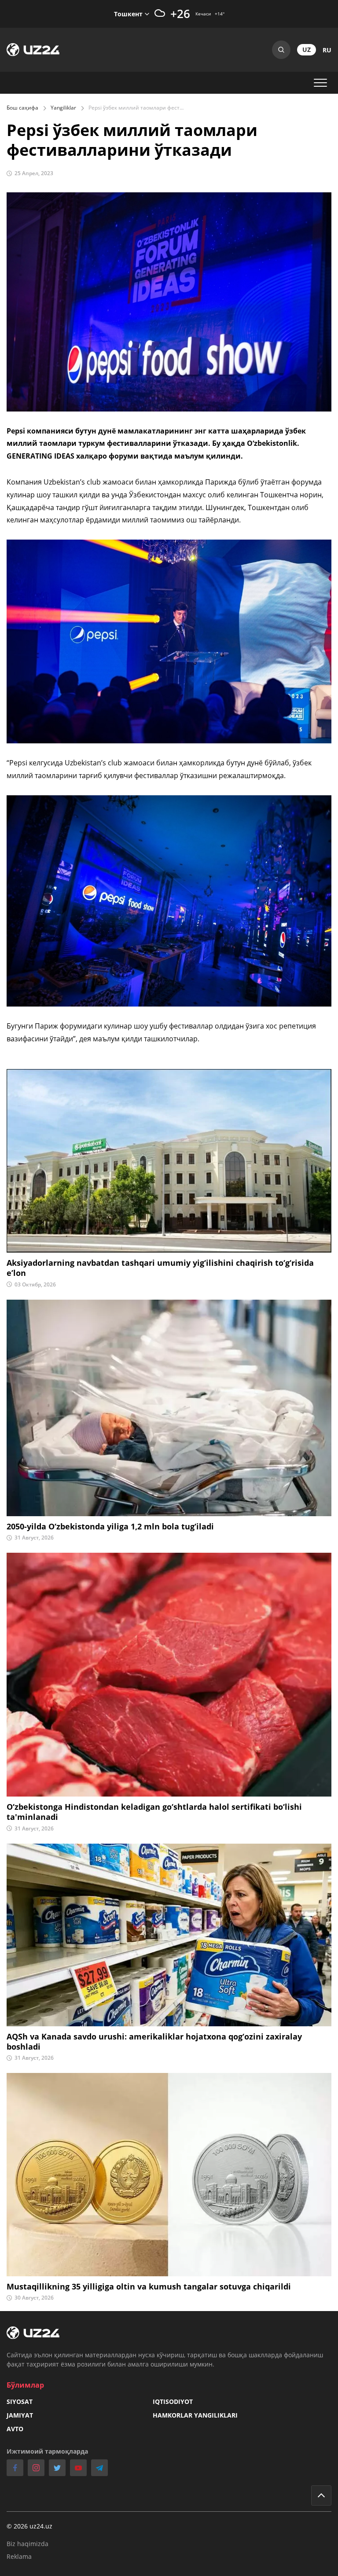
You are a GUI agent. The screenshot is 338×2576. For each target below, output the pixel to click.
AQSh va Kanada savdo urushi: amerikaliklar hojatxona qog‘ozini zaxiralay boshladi (154, 2042)
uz (307, 50)
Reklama (19, 2556)
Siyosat (20, 2401)
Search (281, 50)
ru (327, 50)
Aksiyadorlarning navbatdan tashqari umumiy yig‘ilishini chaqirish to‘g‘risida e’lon (160, 1268)
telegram (99, 2468)
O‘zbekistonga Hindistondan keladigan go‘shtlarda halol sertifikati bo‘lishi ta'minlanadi (154, 1812)
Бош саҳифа (22, 108)
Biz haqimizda (28, 2544)
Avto (15, 2429)
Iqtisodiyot (173, 2401)
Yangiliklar (63, 108)
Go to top (321, 2495)
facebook (15, 2468)
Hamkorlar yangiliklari (195, 2415)
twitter (57, 2468)
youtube (78, 2468)
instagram (36, 2468)
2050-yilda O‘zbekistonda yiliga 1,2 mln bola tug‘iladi (110, 1527)
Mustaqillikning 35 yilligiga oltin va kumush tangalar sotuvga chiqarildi (149, 2287)
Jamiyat (20, 2415)
